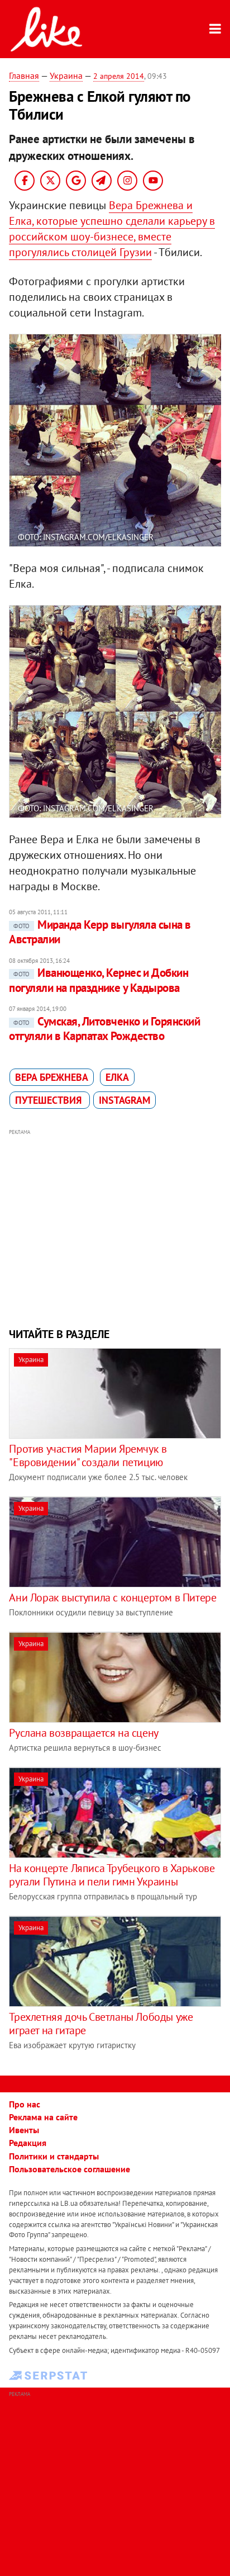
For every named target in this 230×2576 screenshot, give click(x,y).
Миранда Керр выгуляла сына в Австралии (100, 932)
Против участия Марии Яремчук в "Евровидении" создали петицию (88, 1455)
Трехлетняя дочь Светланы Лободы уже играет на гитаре (101, 2024)
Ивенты (24, 2130)
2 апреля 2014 (119, 76)
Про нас (25, 2104)
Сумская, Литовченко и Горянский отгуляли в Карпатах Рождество (104, 1029)
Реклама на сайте (43, 2117)
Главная (24, 75)
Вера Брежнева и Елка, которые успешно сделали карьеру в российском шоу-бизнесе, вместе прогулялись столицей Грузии (112, 229)
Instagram (124, 1100)
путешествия (50, 1100)
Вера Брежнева (52, 1077)
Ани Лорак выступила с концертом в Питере (112, 1597)
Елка (117, 1077)
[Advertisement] (115, 1227)
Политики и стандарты (54, 2156)
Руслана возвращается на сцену (83, 1733)
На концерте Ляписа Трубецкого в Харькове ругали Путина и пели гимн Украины (112, 1875)
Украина (66, 75)
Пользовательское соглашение (70, 2169)
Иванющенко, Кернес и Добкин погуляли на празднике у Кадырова (99, 980)
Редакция (28, 2143)
